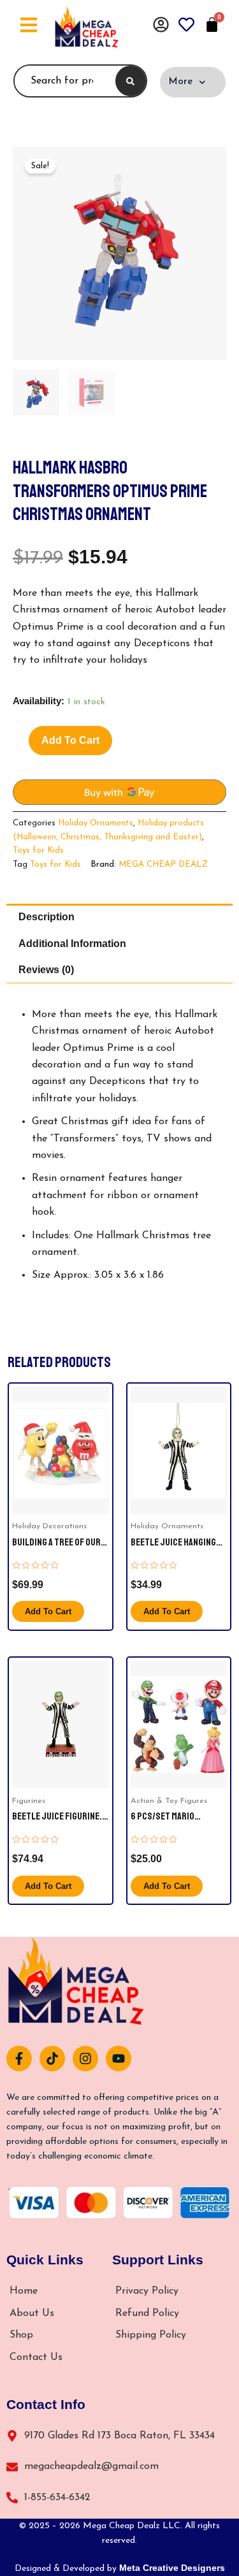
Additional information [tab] (72, 944)
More (180, 82)
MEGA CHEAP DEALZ (163, 865)
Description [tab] (47, 917)
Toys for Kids (38, 850)
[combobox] (62, 81)
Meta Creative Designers (172, 2568)
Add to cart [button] (48, 1611)
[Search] (131, 81)
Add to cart (70, 740)
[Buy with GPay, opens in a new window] (119, 792)
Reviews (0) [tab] (46, 970)
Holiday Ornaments (96, 823)
